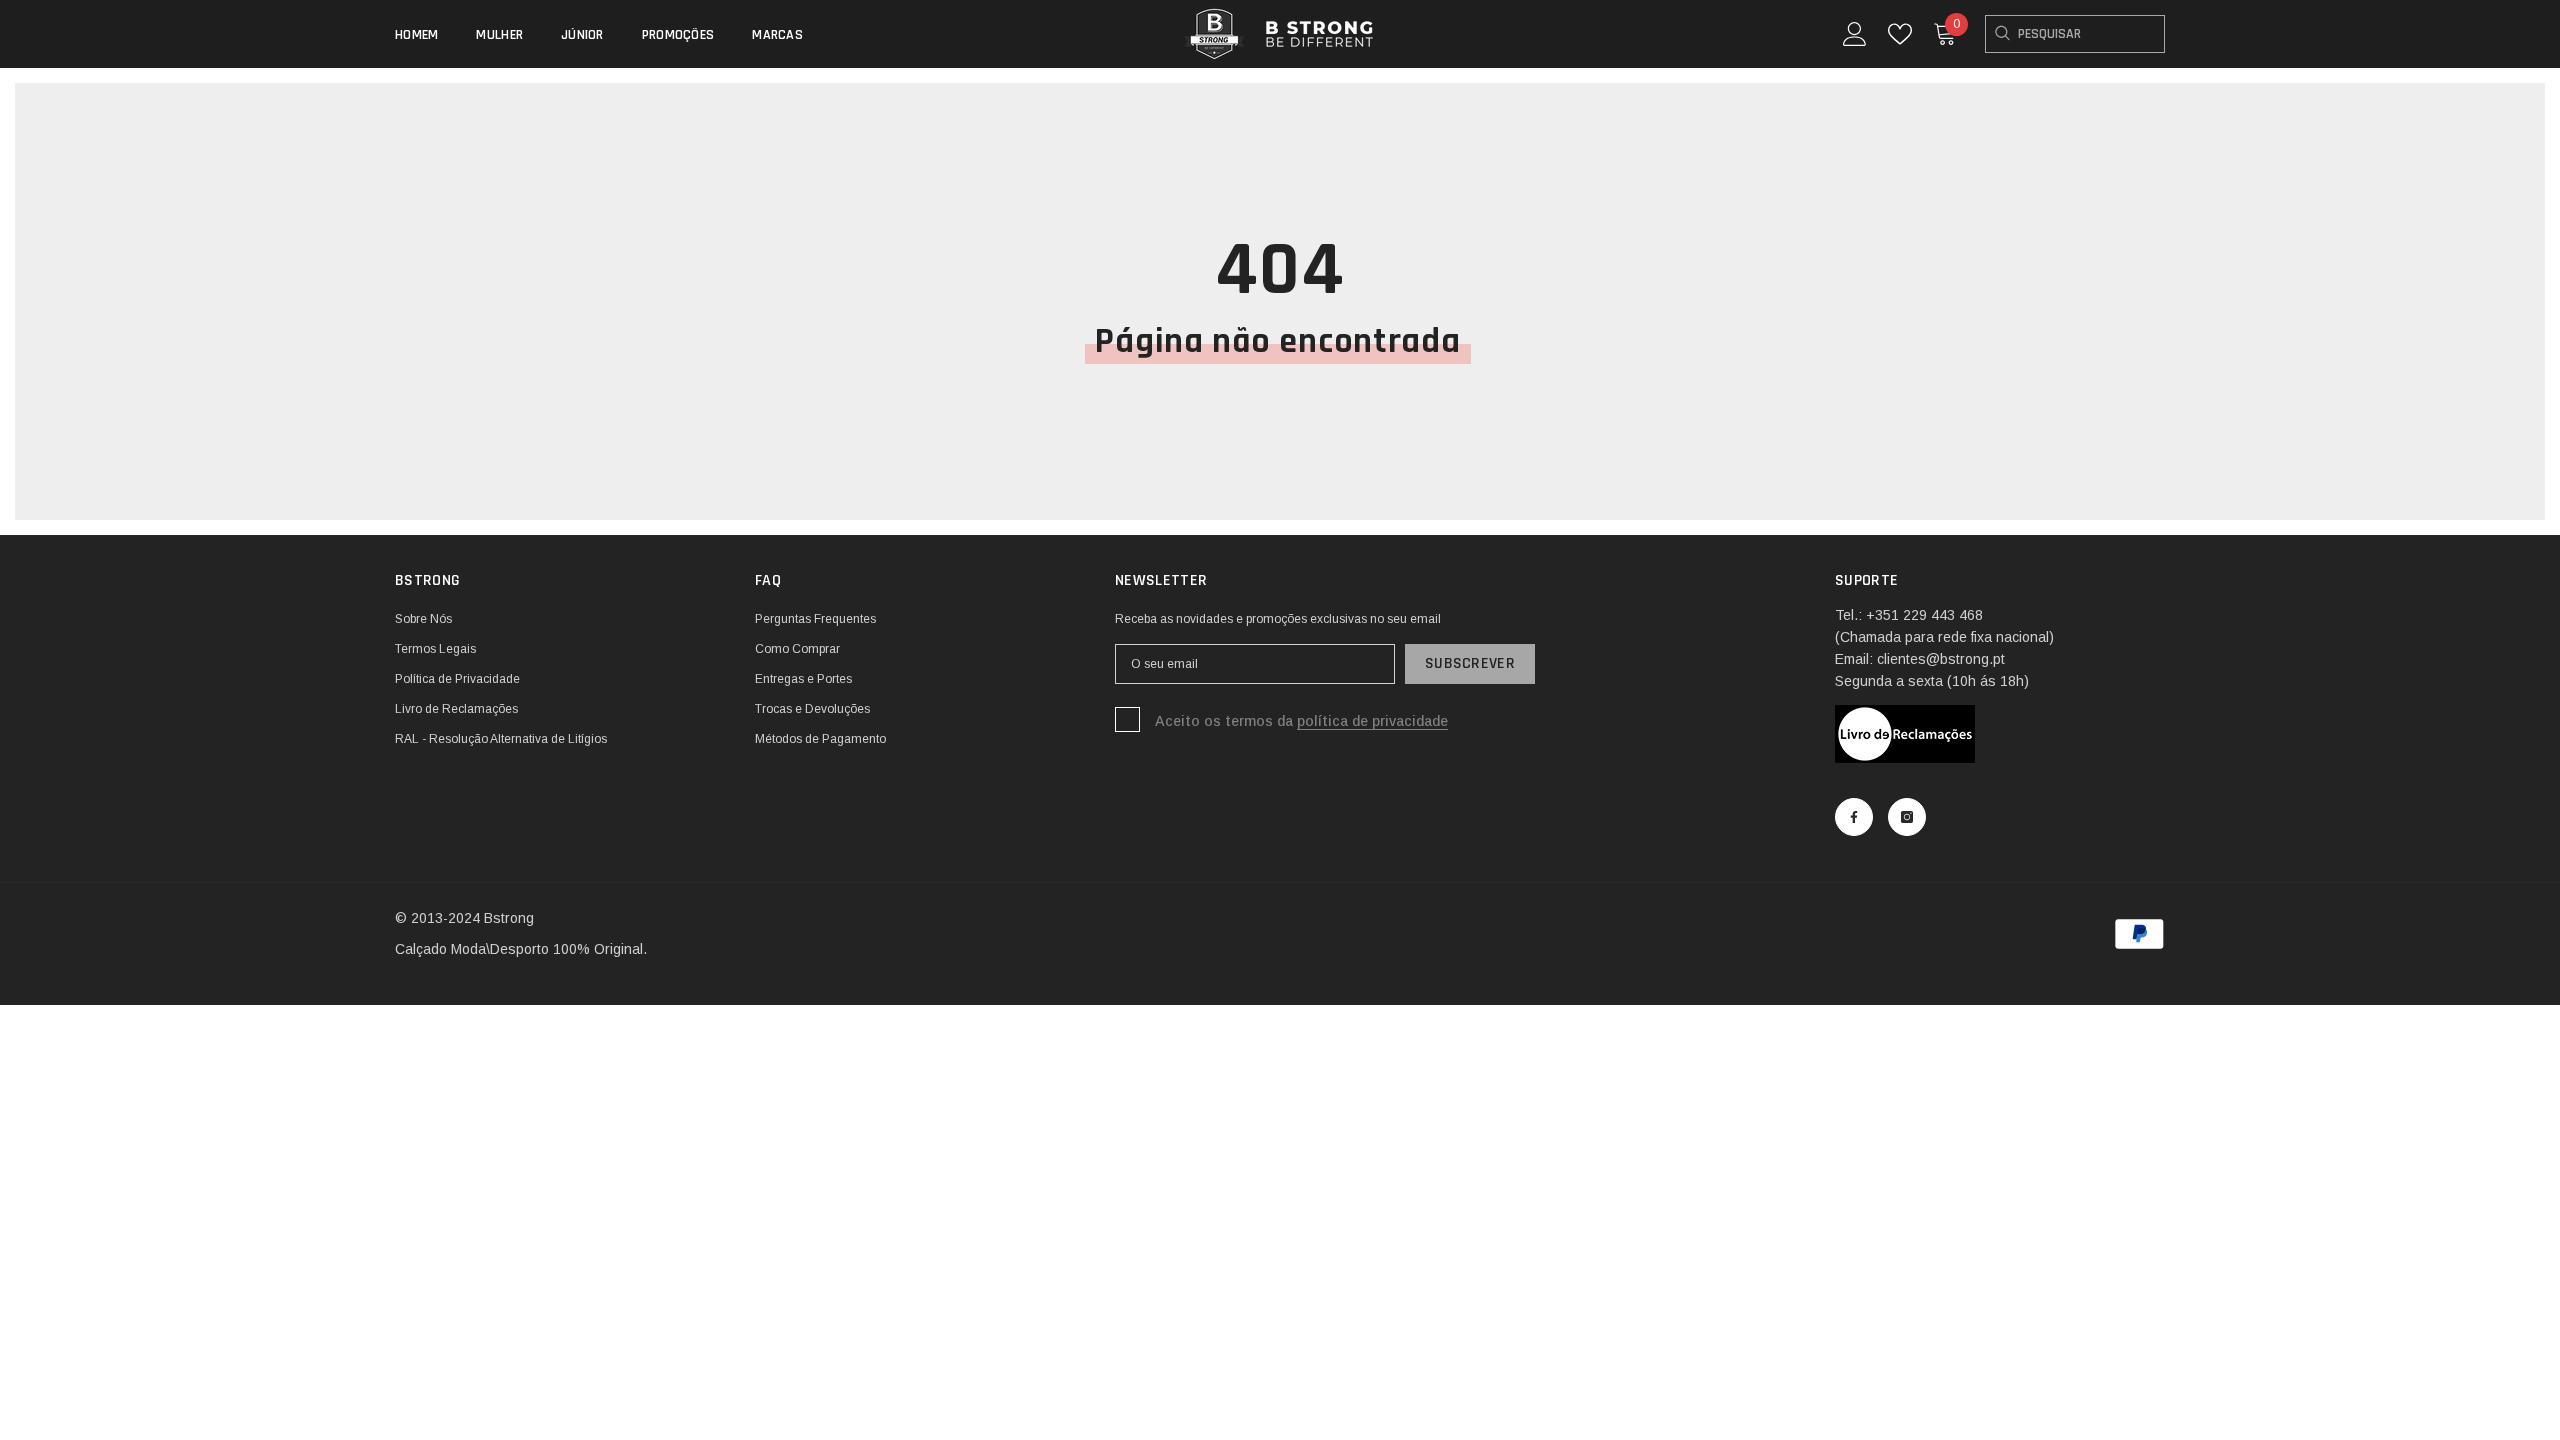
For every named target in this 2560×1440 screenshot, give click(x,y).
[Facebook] (1854, 817)
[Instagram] (1907, 817)
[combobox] (2075, 34)
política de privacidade (1372, 721)
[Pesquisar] (2075, 34)
